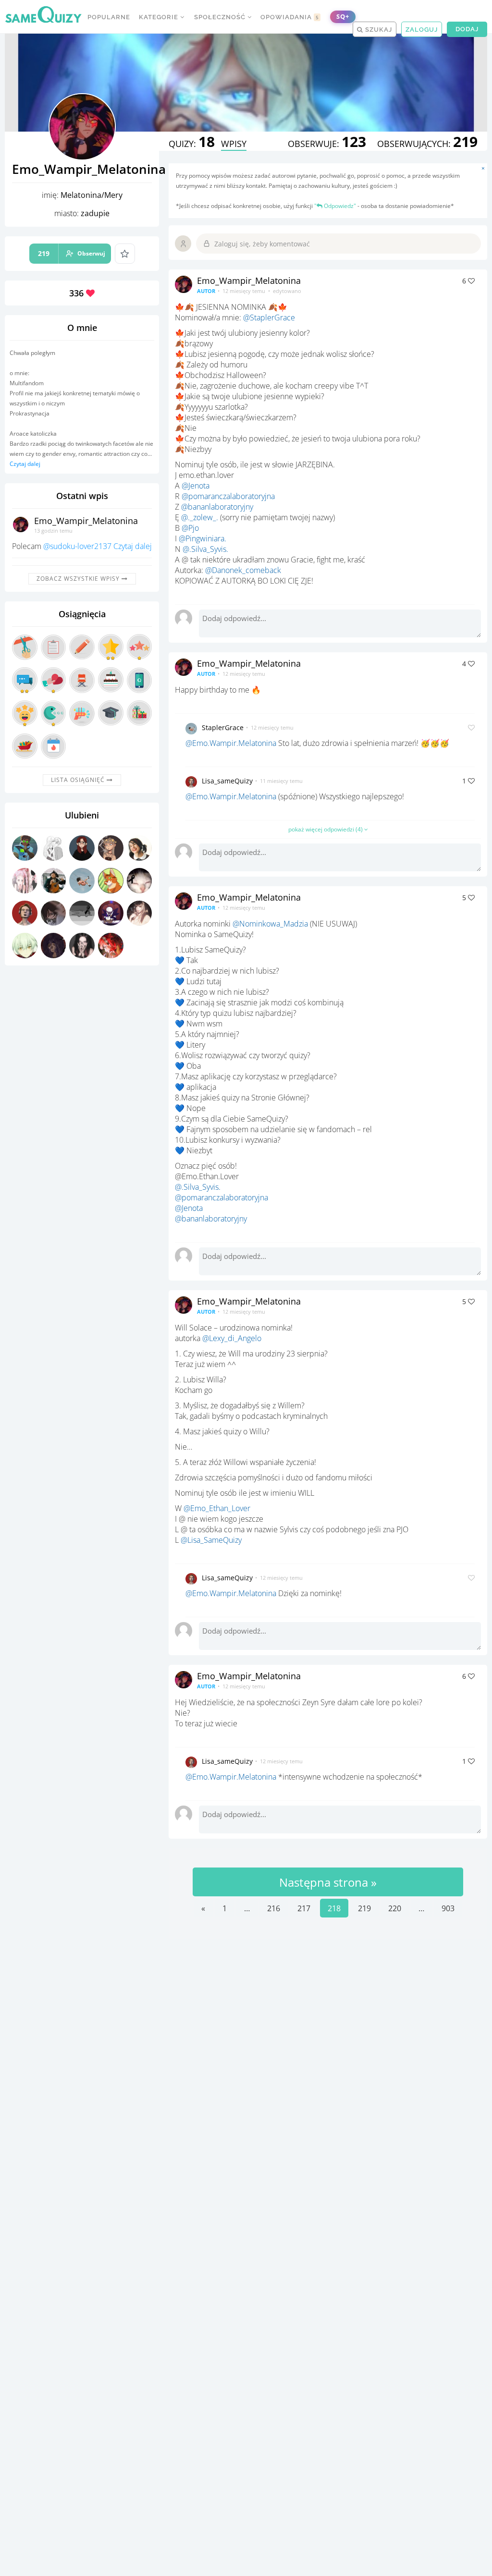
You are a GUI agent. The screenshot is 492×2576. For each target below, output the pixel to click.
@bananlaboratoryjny (217, 507)
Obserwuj (72, 253)
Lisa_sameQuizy (227, 781)
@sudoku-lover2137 (77, 546)
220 (395, 1908)
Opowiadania (290, 17)
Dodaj (467, 29)
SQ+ (343, 17)
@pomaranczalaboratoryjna (228, 496)
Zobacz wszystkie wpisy (79, 579)
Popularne (109, 17)
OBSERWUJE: (327, 144)
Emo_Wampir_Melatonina (86, 521)
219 (364, 1908)
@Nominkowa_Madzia (270, 924)
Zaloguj (422, 30)
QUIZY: (192, 144)
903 (448, 1908)
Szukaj (378, 30)
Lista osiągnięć (79, 780)
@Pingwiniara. (203, 538)
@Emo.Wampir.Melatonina (231, 743)
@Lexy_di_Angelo (232, 1338)
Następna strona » (328, 1882)
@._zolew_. (200, 517)
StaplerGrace (223, 727)
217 (304, 1908)
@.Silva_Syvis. (205, 549)
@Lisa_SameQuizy (211, 1540)
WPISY (234, 144)
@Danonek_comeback (243, 570)
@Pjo (190, 528)
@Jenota (196, 486)
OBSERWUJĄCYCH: (427, 144)
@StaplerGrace (269, 317)
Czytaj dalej (25, 464)
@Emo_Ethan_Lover (217, 1508)
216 (274, 1908)
